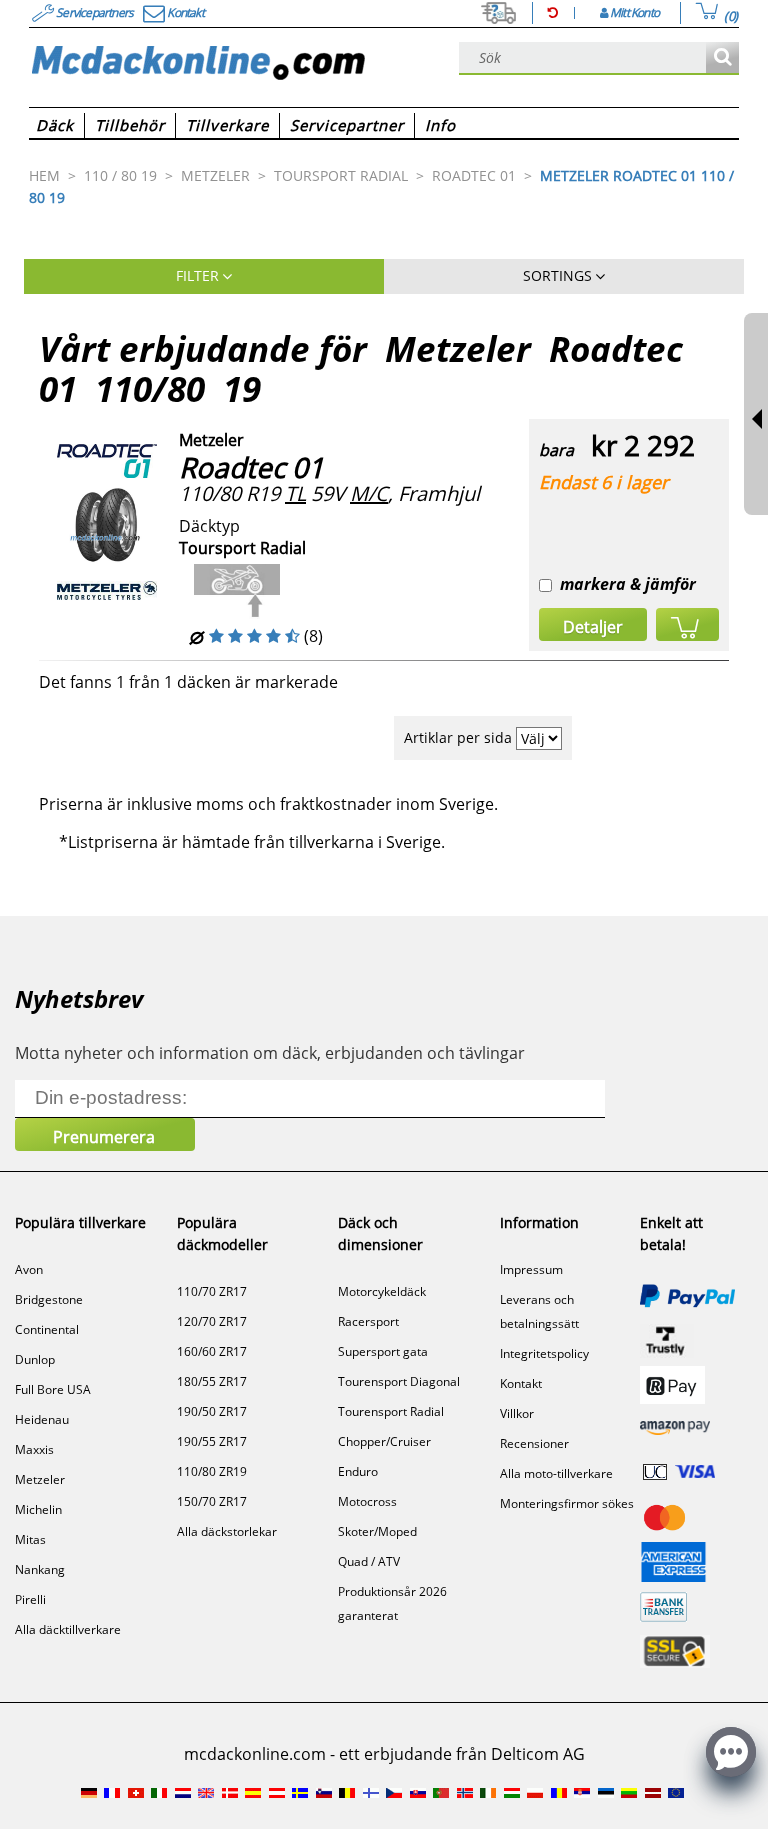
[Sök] (722, 58)
